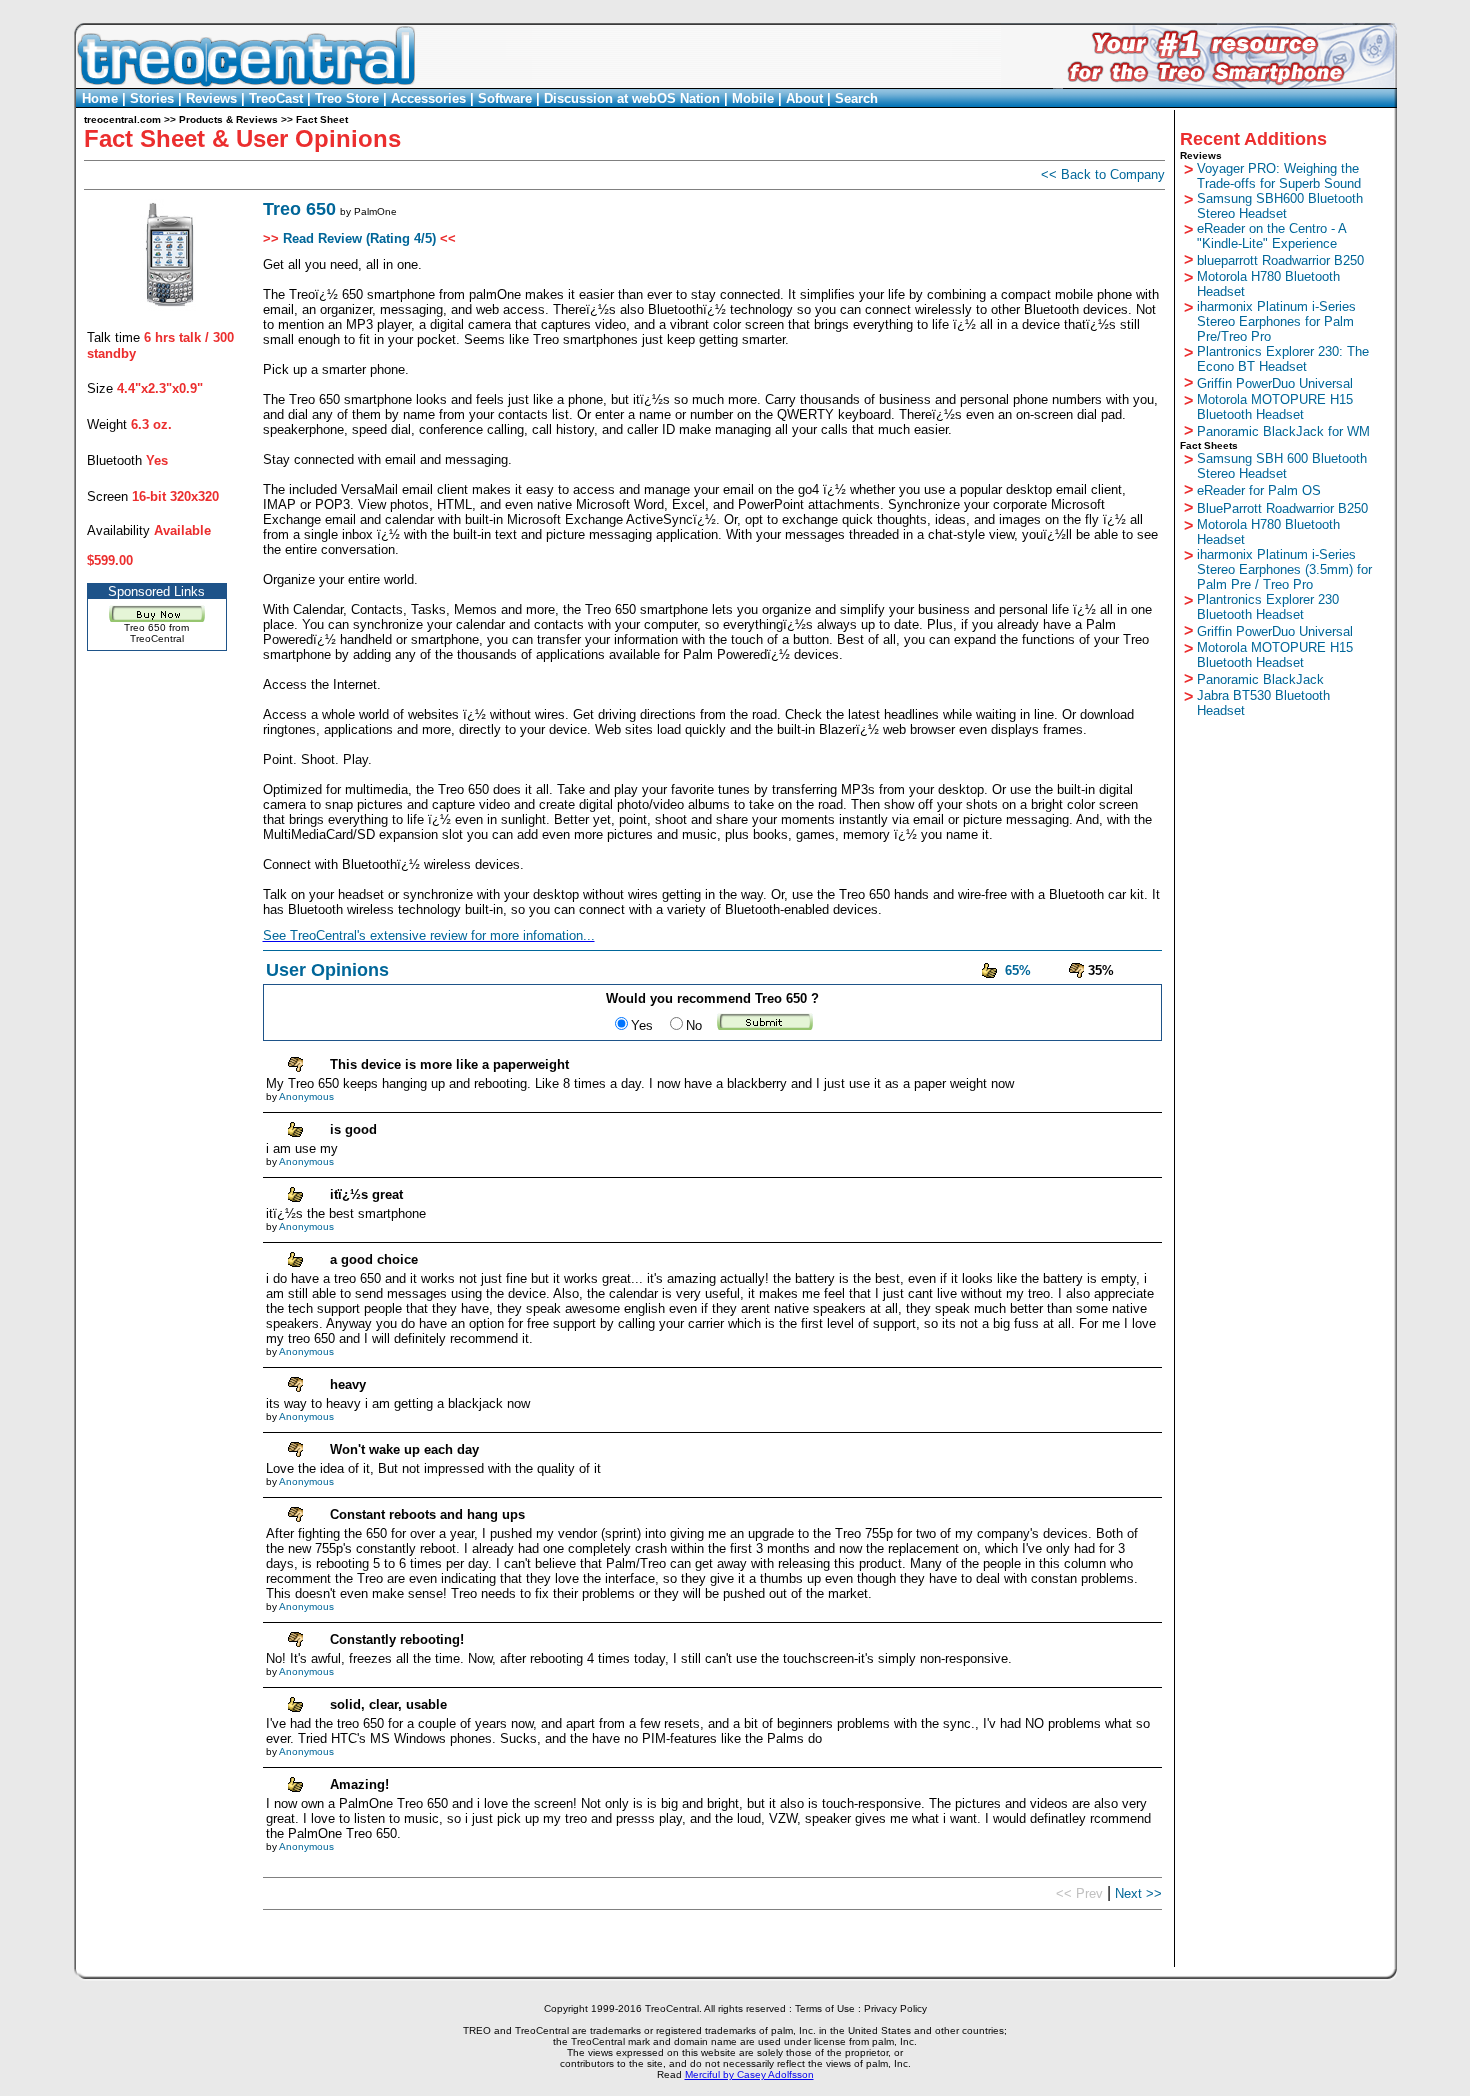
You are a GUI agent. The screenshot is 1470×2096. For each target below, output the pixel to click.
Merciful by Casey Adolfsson (749, 2074)
